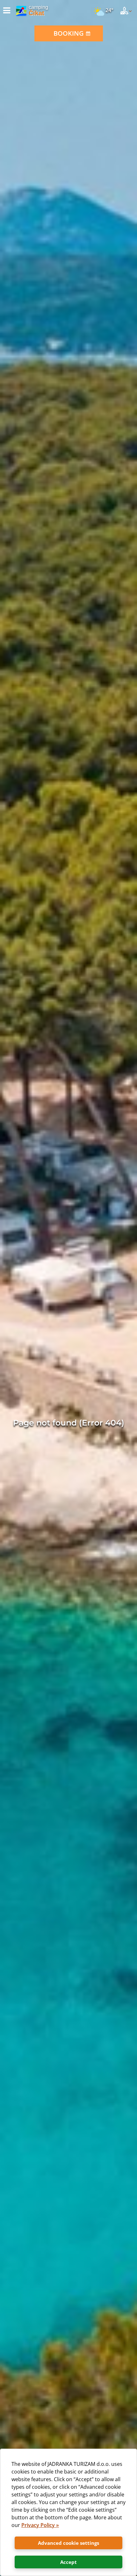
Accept (68, 2562)
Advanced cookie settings (68, 2543)
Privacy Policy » (40, 2525)
